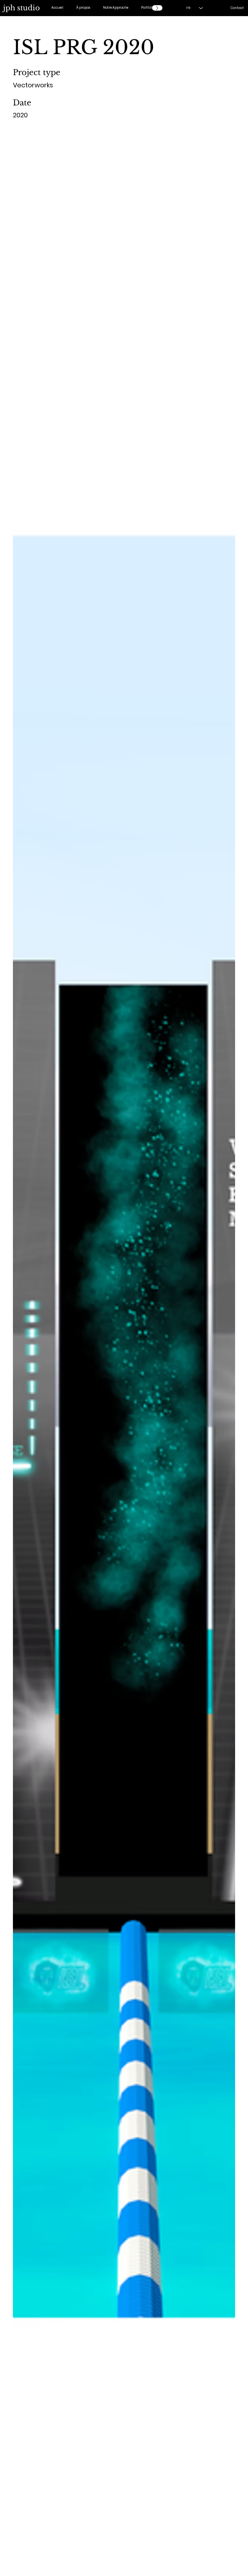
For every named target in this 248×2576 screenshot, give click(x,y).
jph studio (21, 8)
